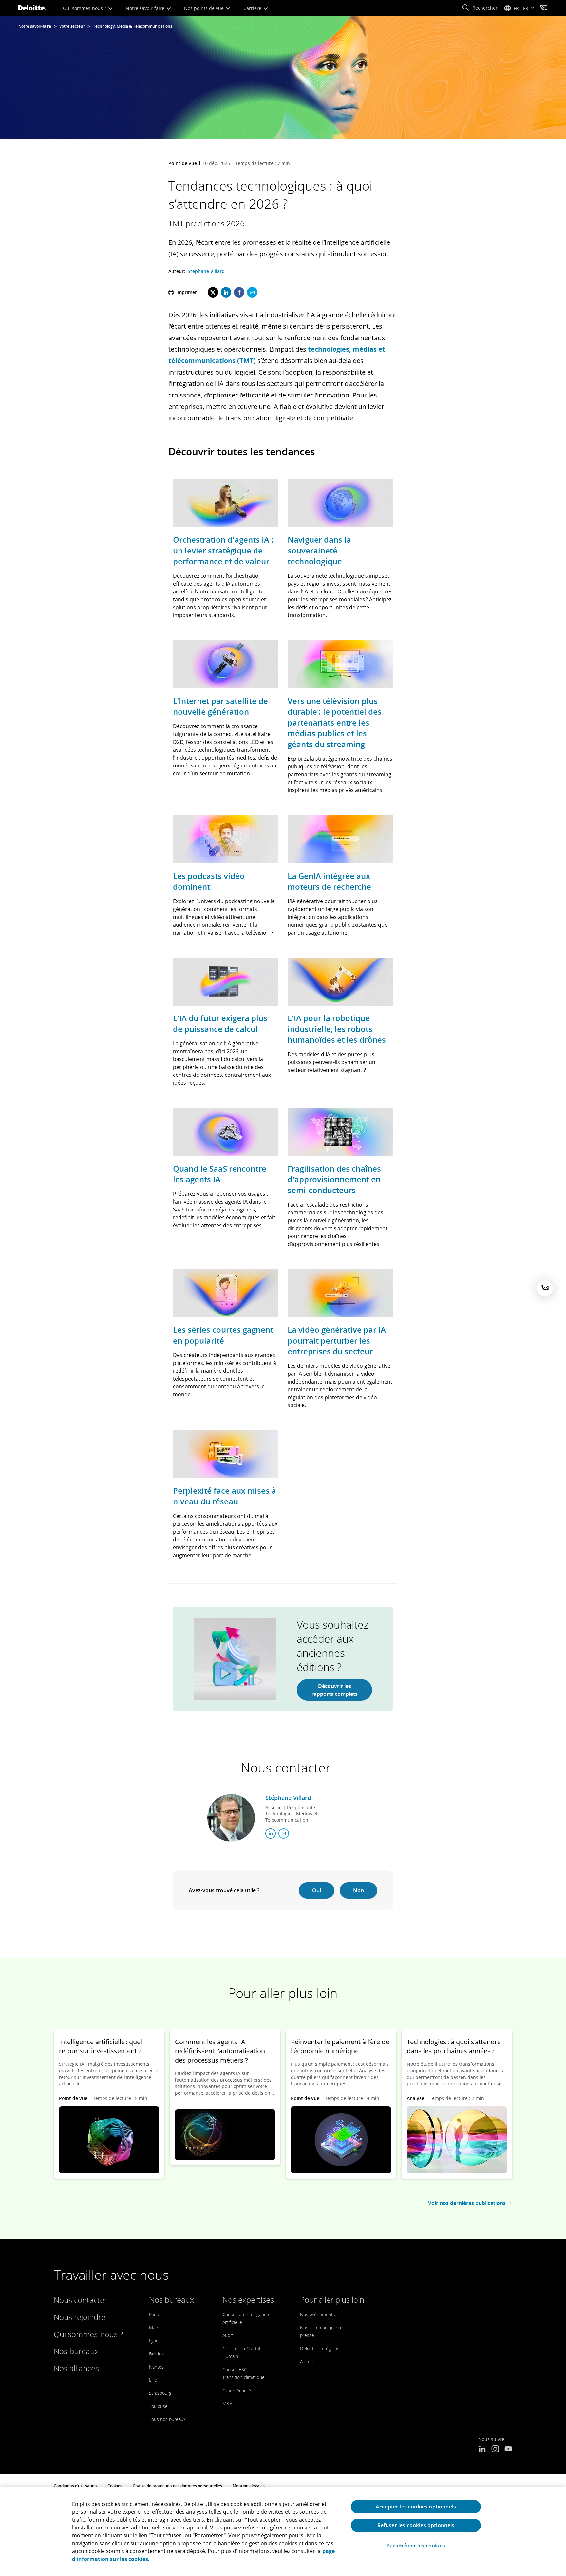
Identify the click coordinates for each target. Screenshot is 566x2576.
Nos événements (318, 2314)
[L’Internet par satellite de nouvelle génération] (226, 665)
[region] (283, 2531)
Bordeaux (159, 2354)
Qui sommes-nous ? (85, 8)
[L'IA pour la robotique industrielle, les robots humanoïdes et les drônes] (340, 983)
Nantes (156, 2367)
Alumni (307, 2362)
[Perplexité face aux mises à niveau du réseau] (226, 1455)
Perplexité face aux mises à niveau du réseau (225, 1496)
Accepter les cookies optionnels (416, 2507)
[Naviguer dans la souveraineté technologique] (340, 504)
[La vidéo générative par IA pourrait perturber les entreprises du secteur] (340, 1294)
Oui (317, 1890)
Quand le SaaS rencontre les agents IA (220, 1174)
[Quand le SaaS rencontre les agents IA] (226, 1133)
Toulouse (158, 2406)
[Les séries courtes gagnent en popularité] (226, 1294)
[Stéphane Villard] (231, 1818)
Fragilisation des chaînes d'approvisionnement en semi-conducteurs (334, 1179)
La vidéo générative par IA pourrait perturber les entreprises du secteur (337, 1340)
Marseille (158, 2327)
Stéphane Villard (206, 271)
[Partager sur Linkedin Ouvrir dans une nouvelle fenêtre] (226, 292)
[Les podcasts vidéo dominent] (226, 840)
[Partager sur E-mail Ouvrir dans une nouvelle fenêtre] (252, 292)
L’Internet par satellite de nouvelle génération (220, 706)
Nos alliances (76, 2368)
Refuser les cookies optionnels (416, 2525)
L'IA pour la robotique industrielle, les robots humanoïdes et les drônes (337, 1029)
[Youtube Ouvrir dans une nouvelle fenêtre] (508, 2450)
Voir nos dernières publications (467, 2203)
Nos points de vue (205, 8)
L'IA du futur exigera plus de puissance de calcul (220, 1023)
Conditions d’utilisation (75, 2486)
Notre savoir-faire (146, 8)
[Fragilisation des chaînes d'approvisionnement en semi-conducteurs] (340, 1133)
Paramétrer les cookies (416, 2546)
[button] (480, 8)
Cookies (115, 2486)
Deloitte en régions (320, 2348)
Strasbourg (160, 2393)
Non (358, 1890)
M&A (227, 2403)
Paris (154, 2314)
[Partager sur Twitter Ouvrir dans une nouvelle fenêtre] (213, 292)
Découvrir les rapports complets (335, 1690)
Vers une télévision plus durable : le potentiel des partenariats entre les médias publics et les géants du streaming (335, 722)
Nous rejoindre (80, 2317)
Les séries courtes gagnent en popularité (223, 1335)
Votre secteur (72, 26)
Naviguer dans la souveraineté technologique (319, 550)
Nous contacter (80, 2300)
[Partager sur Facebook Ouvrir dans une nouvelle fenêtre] (239, 292)
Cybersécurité (237, 2390)
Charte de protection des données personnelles (177, 2486)
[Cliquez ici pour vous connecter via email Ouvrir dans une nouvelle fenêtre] (284, 1833)
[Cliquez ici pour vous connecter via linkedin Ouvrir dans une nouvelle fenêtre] (271, 1833)
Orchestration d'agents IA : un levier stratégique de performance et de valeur (223, 550)
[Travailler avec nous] (544, 8)
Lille (153, 2380)
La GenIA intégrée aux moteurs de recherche (329, 881)
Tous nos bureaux (167, 2419)
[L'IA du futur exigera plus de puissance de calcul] (226, 983)
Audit (228, 2335)
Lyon (154, 2341)
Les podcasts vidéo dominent (209, 881)
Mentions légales (249, 2486)
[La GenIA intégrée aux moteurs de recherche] (340, 840)
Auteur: (177, 271)
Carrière (253, 8)
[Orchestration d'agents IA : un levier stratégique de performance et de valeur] (226, 504)
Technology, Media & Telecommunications (133, 26)
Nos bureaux (76, 2351)
